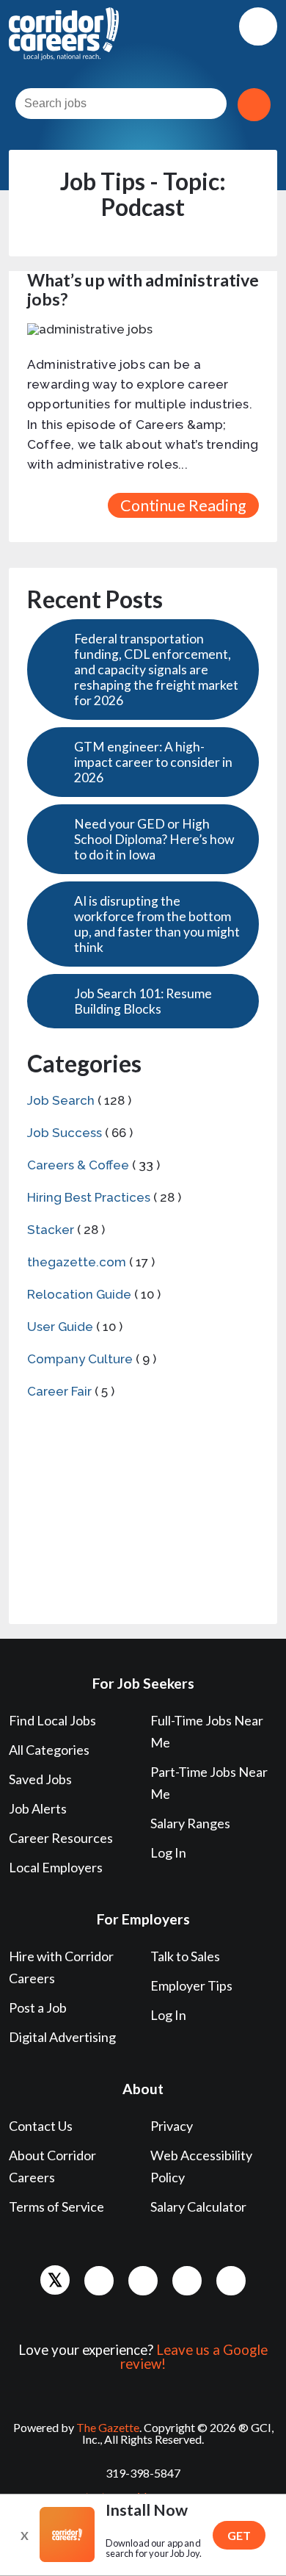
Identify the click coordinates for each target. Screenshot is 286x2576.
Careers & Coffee (78, 1165)
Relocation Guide (79, 1294)
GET (239, 2535)
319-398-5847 (143, 2473)
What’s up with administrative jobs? (143, 289)
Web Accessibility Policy (201, 2166)
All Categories (49, 1750)
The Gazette (108, 2427)
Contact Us (41, 2126)
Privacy (172, 2126)
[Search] (254, 105)
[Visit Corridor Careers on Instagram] (187, 2281)
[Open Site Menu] (258, 26)
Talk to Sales (185, 1956)
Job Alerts (38, 1808)
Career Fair (59, 1391)
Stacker (51, 1230)
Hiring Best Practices (89, 1197)
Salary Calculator (198, 2207)
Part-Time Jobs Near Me (209, 1783)
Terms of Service (56, 2207)
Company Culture (80, 1359)
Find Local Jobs (52, 1720)
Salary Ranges (190, 1823)
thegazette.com (77, 1262)
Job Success (65, 1133)
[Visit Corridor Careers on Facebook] (99, 2281)
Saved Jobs (40, 1779)
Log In (168, 1852)
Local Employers (56, 1867)
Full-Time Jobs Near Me (207, 1731)
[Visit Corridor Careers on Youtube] (231, 2281)
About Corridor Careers (52, 2166)
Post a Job (38, 2007)
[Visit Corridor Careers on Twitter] (55, 2280)
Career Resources (61, 1838)
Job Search (61, 1100)
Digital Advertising (62, 2037)
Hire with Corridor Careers (61, 1967)
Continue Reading (183, 505)
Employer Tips (191, 1985)
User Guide (60, 1327)
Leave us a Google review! (194, 2357)
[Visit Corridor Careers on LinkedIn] (143, 2281)
